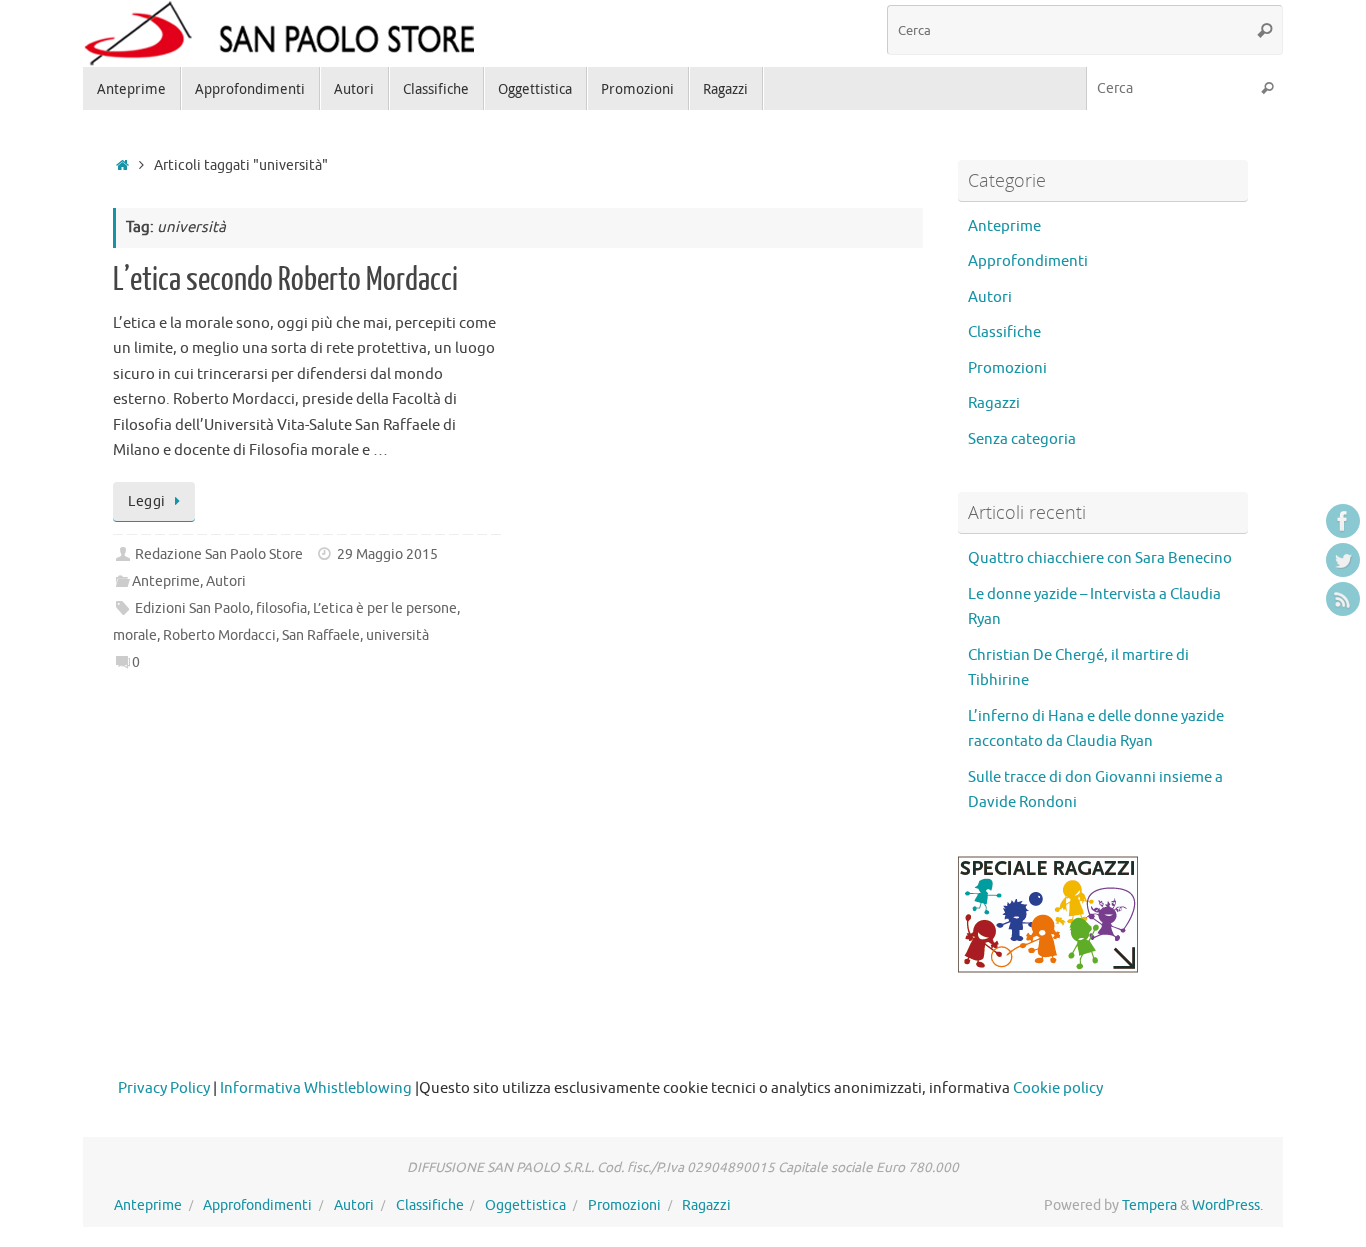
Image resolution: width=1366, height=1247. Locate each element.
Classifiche (1004, 332)
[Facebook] (1343, 521)
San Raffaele (321, 635)
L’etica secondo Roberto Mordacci (285, 280)
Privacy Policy (164, 1088)
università (397, 635)
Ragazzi (994, 403)
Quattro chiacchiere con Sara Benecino (1100, 558)
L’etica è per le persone (385, 608)
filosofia (281, 608)
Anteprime (166, 581)
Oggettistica (525, 1205)
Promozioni (1007, 368)
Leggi (147, 501)
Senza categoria (1022, 439)
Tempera (1149, 1205)
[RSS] (1343, 599)
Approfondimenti (1028, 261)
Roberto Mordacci (219, 635)
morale (135, 635)
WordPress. (1227, 1205)
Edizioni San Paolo (192, 608)
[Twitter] (1343, 560)
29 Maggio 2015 (387, 554)
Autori (226, 581)
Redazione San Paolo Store (219, 554)
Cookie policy (1058, 1088)
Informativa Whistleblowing (316, 1088)
